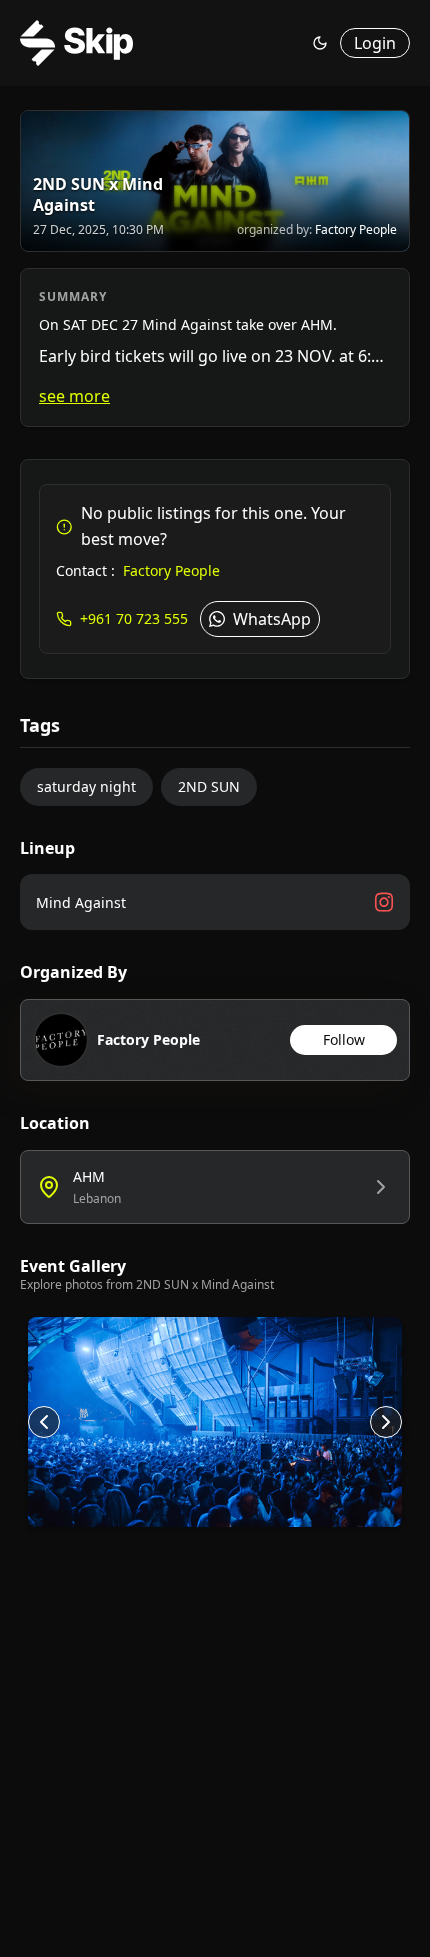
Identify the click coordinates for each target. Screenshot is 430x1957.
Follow (344, 1039)
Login (375, 43)
